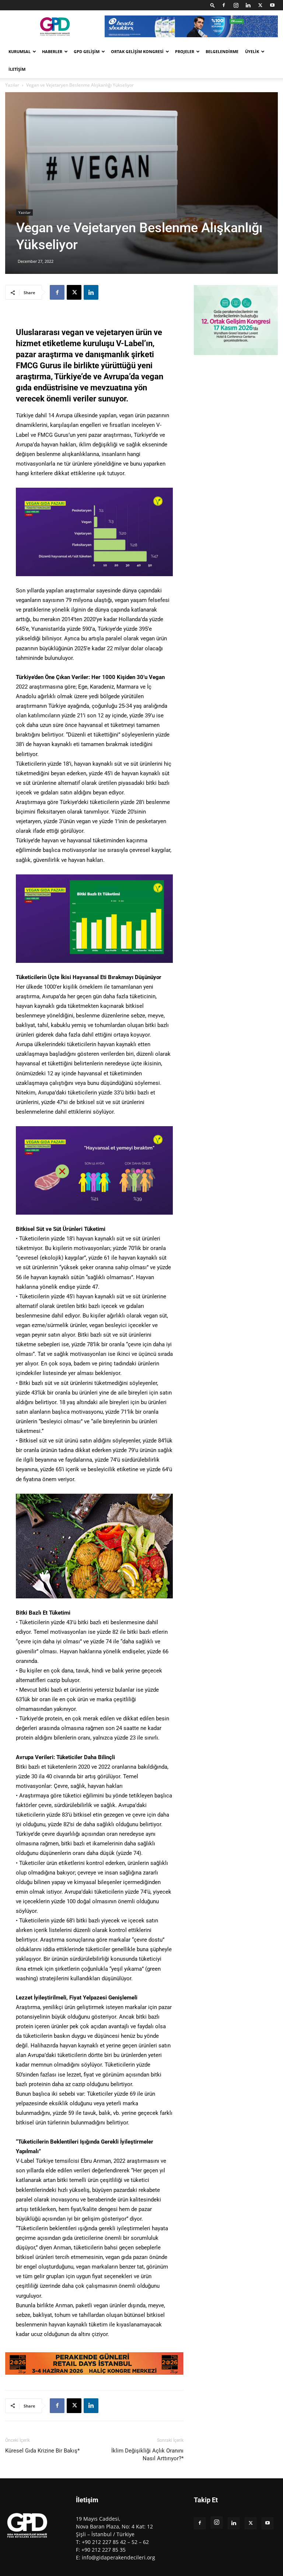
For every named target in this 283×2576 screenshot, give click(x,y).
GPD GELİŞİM (87, 51)
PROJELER (185, 51)
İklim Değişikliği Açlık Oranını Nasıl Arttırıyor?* (147, 2455)
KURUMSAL (20, 51)
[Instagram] (236, 5)
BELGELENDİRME (222, 51)
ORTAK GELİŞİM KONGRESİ (137, 51)
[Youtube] (272, 5)
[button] (213, 5)
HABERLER (52, 51)
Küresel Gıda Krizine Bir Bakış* (42, 2451)
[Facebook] (224, 5)
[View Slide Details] (94, 2363)
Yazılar (12, 85)
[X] (260, 5)
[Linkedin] (248, 5)
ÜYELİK (252, 51)
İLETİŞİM (17, 69)
